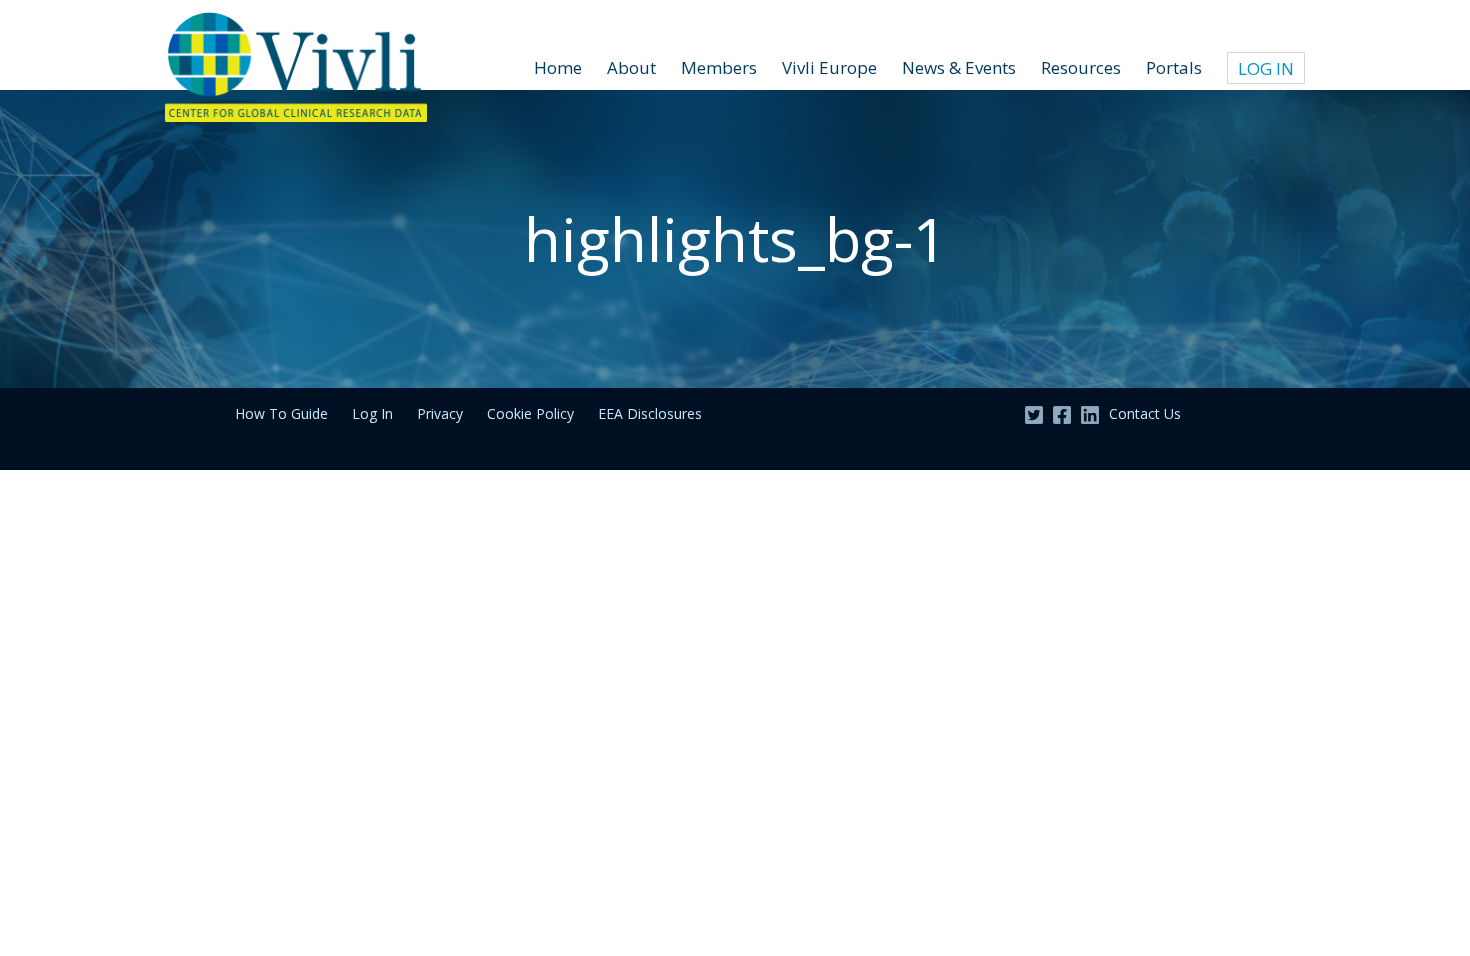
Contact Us (1145, 413)
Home (558, 67)
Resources (1081, 67)
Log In (1266, 68)
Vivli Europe (829, 67)
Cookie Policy (530, 413)
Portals (1174, 67)
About (631, 67)
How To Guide (281, 413)
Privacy (440, 413)
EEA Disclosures (650, 413)
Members (719, 67)
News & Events (959, 67)
